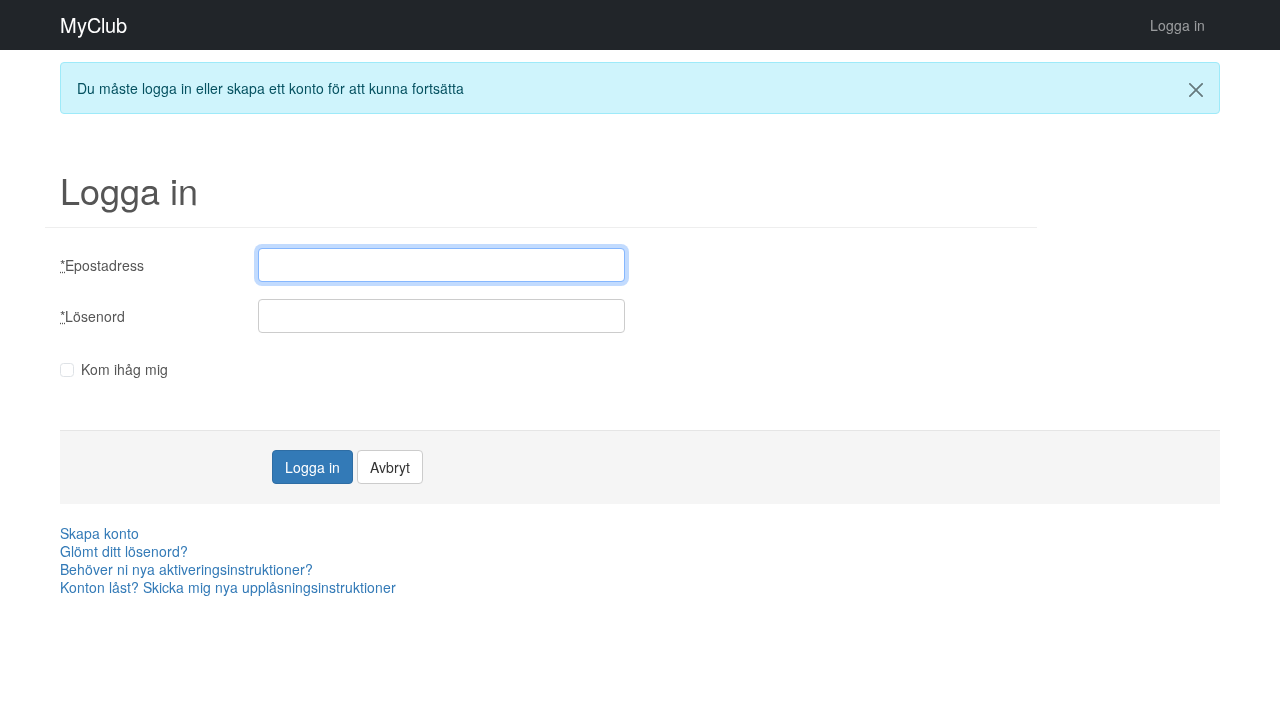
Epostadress (102, 265)
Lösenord (92, 316)
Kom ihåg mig (124, 369)
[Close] (1196, 90)
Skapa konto (99, 533)
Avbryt (390, 467)
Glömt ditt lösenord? (124, 551)
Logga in (1177, 25)
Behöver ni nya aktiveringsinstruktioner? (186, 569)
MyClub (93, 25)
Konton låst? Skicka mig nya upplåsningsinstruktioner (228, 587)
